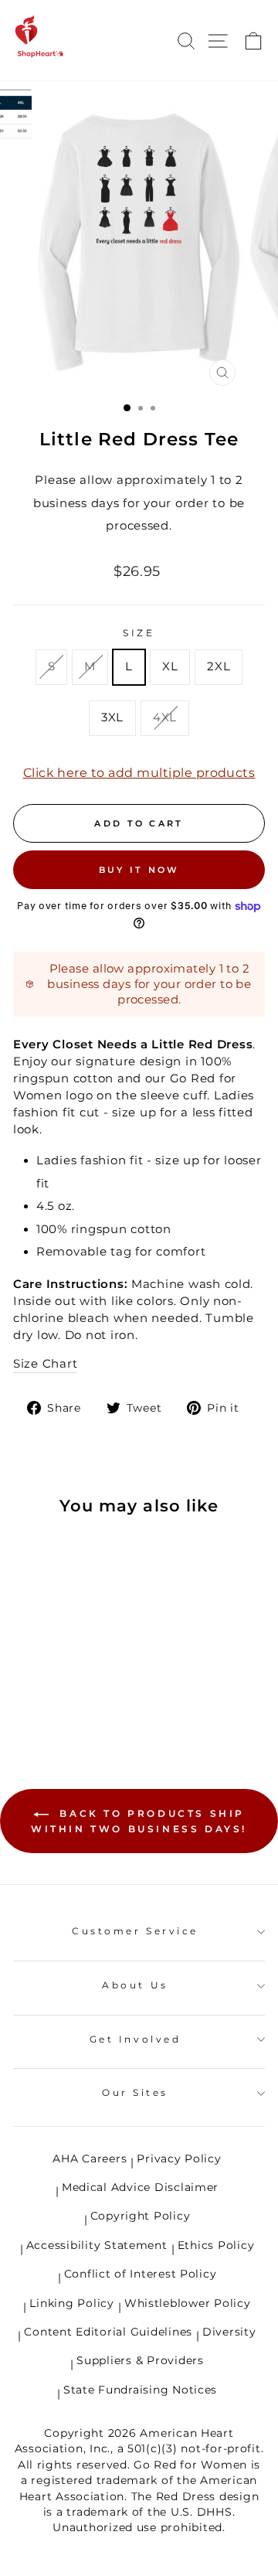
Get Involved (135, 2039)
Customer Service (135, 1931)
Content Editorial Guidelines (108, 2332)
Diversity (229, 2332)
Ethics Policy (216, 2245)
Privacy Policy (179, 2159)
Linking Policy (71, 2303)
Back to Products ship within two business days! (139, 1821)
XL (170, 666)
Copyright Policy (141, 2216)
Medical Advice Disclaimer (140, 2187)
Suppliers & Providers (140, 2360)
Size (139, 633)
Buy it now (139, 870)
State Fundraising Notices (140, 2390)
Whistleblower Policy (188, 2303)
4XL (165, 717)
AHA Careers (90, 2159)
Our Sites (135, 2093)
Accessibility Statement (97, 2245)
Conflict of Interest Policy (141, 2274)
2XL (219, 666)
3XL (112, 717)
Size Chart (45, 1364)
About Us (135, 1985)
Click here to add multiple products (139, 773)
